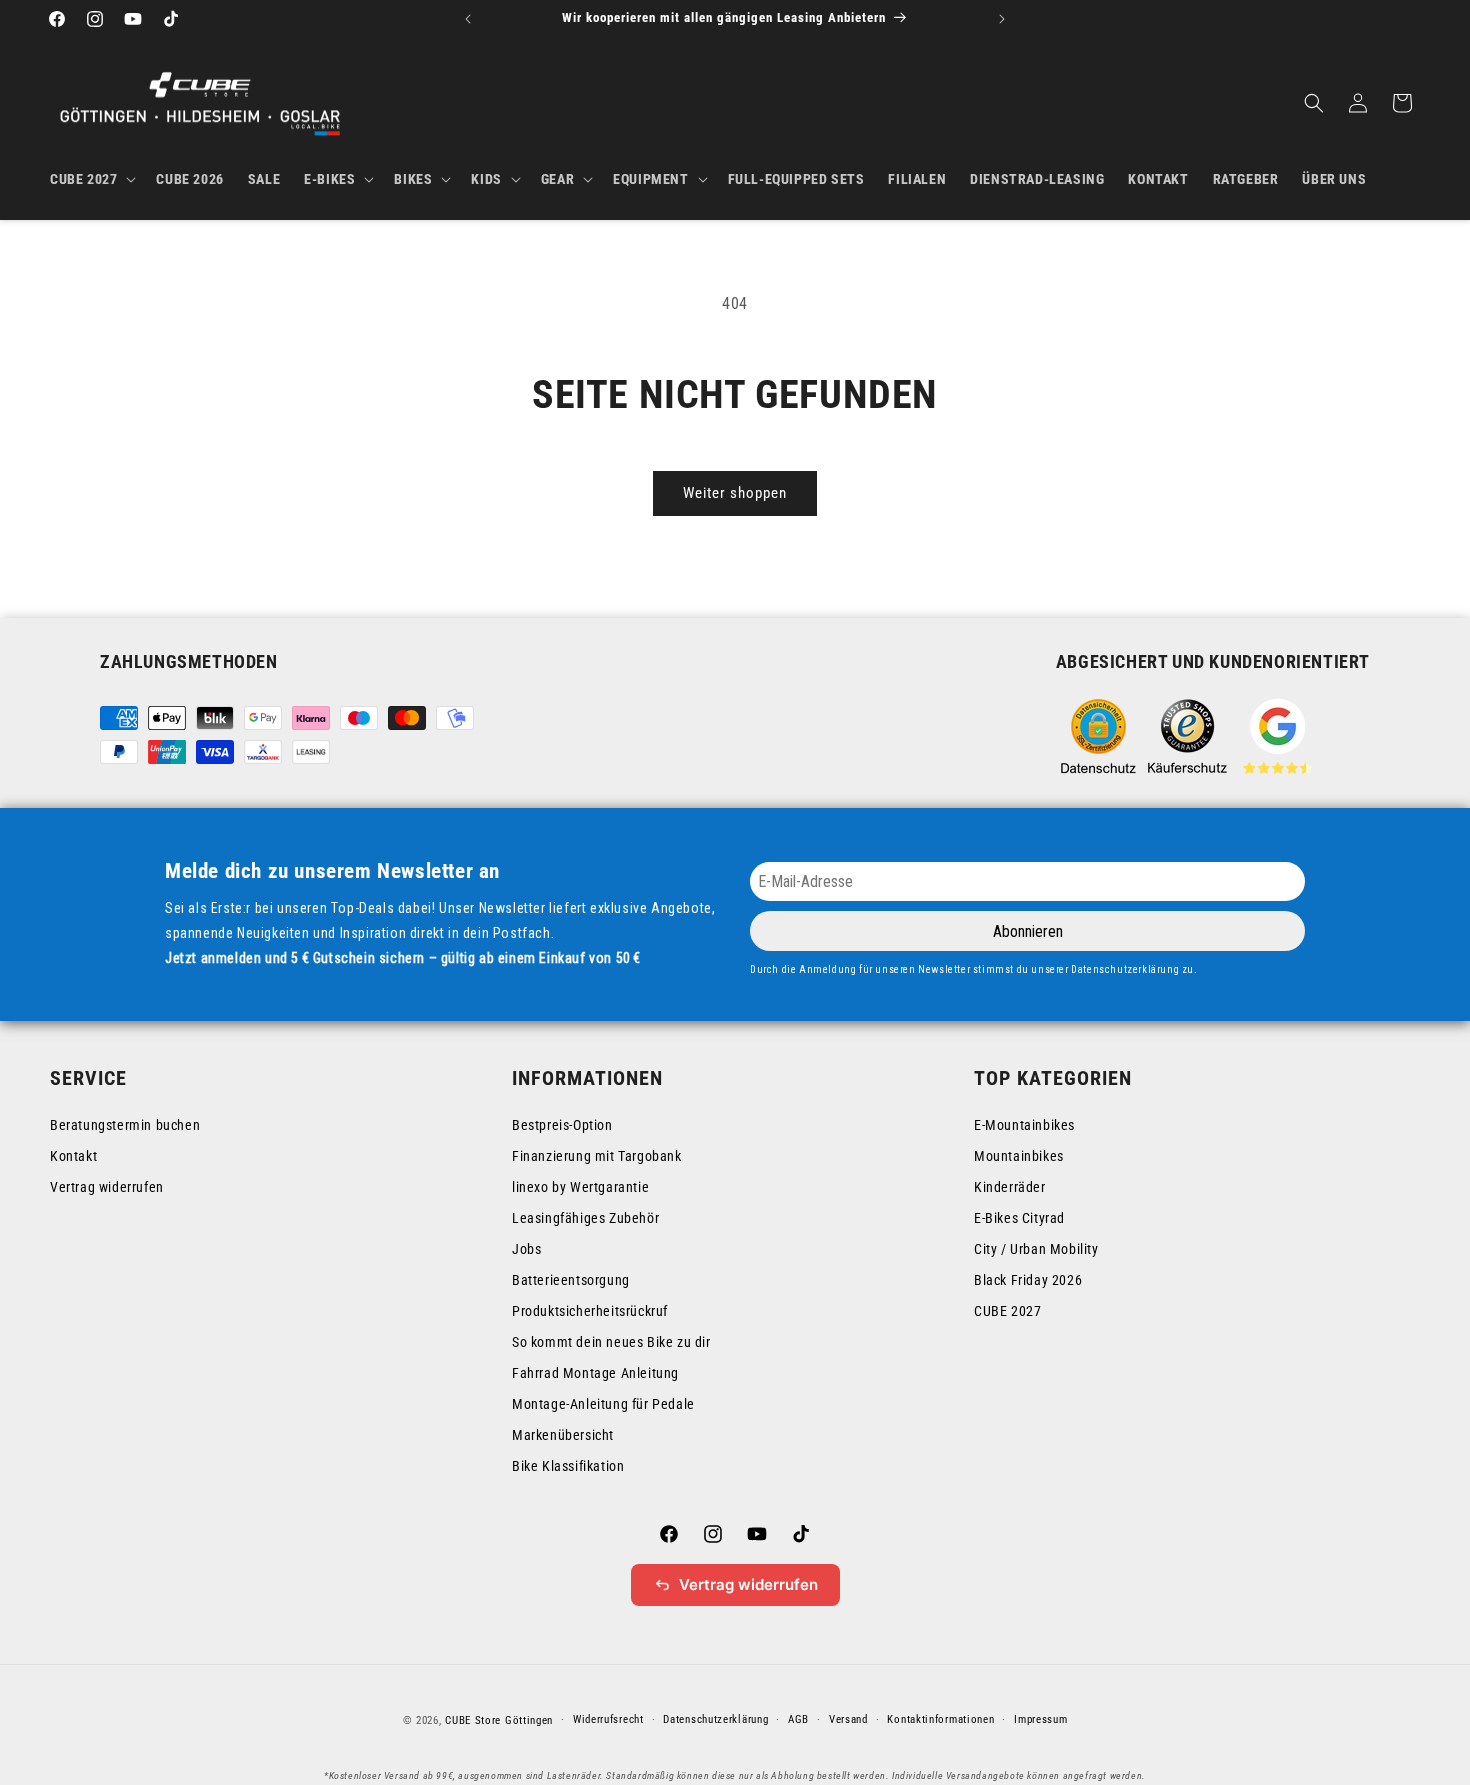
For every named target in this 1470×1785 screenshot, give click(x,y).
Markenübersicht (563, 1435)
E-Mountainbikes (1024, 1125)
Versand (848, 1719)
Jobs (526, 1249)
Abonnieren (1028, 931)
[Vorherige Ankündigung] (468, 19)
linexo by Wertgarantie (580, 1187)
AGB (798, 1719)
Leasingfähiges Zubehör (585, 1218)
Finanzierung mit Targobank (597, 1156)
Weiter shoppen (735, 493)
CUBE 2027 (1007, 1311)
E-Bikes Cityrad (1019, 1218)
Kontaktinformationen (940, 1719)
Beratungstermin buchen (125, 1125)
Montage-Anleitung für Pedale (603, 1404)
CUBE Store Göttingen (499, 1720)
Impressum (1040, 1719)
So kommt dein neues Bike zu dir (611, 1342)
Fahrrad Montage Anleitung (595, 1373)
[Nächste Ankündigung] (1002, 19)
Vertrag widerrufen (107, 1187)
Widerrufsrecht (608, 1719)
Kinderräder (1010, 1187)
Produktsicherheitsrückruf (590, 1311)
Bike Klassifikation (568, 1466)
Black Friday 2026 (1028, 1280)
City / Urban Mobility (1036, 1249)
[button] (91, 179)
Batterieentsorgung (571, 1280)
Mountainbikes (1019, 1156)
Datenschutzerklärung (715, 1719)
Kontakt (73, 1156)
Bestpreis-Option (562, 1125)
